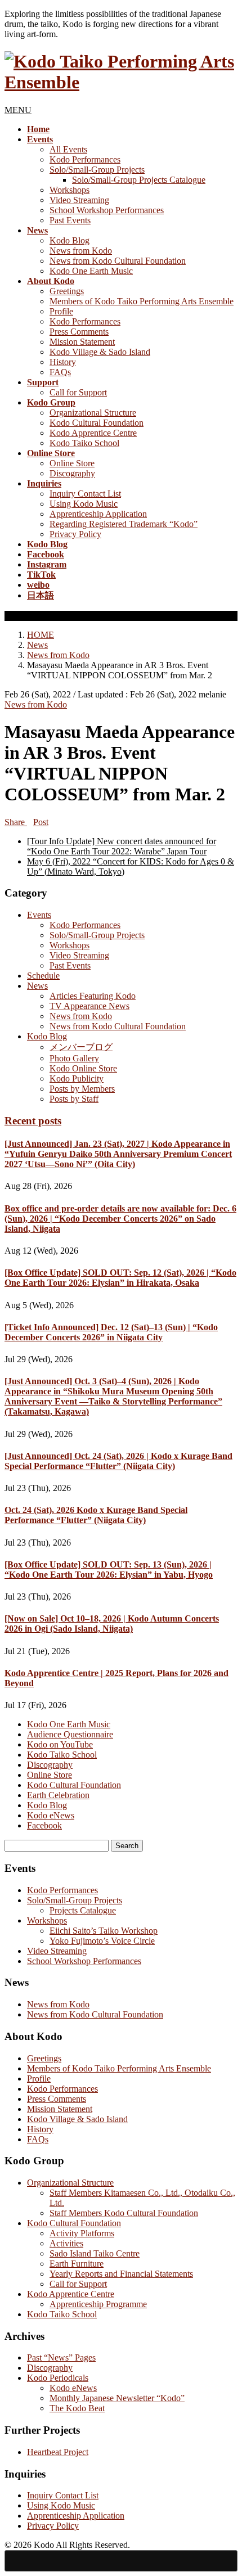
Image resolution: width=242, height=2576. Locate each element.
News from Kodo (81, 251)
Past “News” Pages (61, 2357)
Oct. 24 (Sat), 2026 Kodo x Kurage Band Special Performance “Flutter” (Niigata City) (96, 1515)
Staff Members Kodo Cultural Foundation (124, 2213)
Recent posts (33, 1121)
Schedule (43, 976)
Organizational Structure (93, 413)
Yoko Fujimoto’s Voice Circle (102, 1941)
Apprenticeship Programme (98, 2304)
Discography (72, 473)
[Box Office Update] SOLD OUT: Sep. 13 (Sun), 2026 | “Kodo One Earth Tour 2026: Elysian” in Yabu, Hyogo (109, 1570)
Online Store (72, 463)
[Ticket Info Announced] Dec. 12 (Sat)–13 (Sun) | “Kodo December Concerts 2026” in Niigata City (111, 1332)
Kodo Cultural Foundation (97, 423)
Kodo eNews (51, 1815)
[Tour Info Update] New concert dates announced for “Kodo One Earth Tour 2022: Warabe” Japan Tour (122, 846)
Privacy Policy (75, 534)
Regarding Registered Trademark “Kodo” (124, 524)
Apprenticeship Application (98, 514)
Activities (66, 2243)
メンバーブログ (81, 1047)
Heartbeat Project (58, 2452)
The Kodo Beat (77, 2408)
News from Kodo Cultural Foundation (118, 261)
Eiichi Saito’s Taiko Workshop (104, 1931)
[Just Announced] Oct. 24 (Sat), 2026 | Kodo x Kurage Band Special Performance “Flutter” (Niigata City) (118, 1461)
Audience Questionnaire (70, 1734)
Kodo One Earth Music (91, 271)
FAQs (60, 372)
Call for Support (78, 392)
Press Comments (79, 332)
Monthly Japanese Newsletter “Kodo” (117, 2398)
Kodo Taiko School (84, 443)
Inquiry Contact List (85, 494)
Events (39, 915)
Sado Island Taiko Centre (95, 2253)
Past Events (70, 220)
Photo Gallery (74, 1058)
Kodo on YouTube (60, 1744)
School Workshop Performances (107, 210)
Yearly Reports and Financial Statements (121, 2274)
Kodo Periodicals (58, 2378)
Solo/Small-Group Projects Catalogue (139, 180)
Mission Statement (82, 342)
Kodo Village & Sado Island (100, 352)
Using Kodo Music (84, 504)
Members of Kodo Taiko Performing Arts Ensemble (142, 301)
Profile (61, 311)
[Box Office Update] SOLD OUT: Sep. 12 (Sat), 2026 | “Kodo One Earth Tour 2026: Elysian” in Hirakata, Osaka (120, 1278)
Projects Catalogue (83, 1910)
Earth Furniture (77, 2264)
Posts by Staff (74, 1099)
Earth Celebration (58, 1795)
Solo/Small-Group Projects (97, 170)
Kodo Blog (70, 240)
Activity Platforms (82, 2233)
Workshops (70, 190)
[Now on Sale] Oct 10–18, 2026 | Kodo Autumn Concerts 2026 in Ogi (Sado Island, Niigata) (112, 1623)
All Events (68, 149)
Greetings (67, 291)
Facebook (44, 1825)
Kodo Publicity (77, 1078)
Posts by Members (82, 1089)
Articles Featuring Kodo (93, 996)
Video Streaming (79, 200)
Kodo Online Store (83, 1068)
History (63, 362)
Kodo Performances (85, 159)
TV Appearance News (89, 1006)
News (37, 986)
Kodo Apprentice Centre (93, 433)
